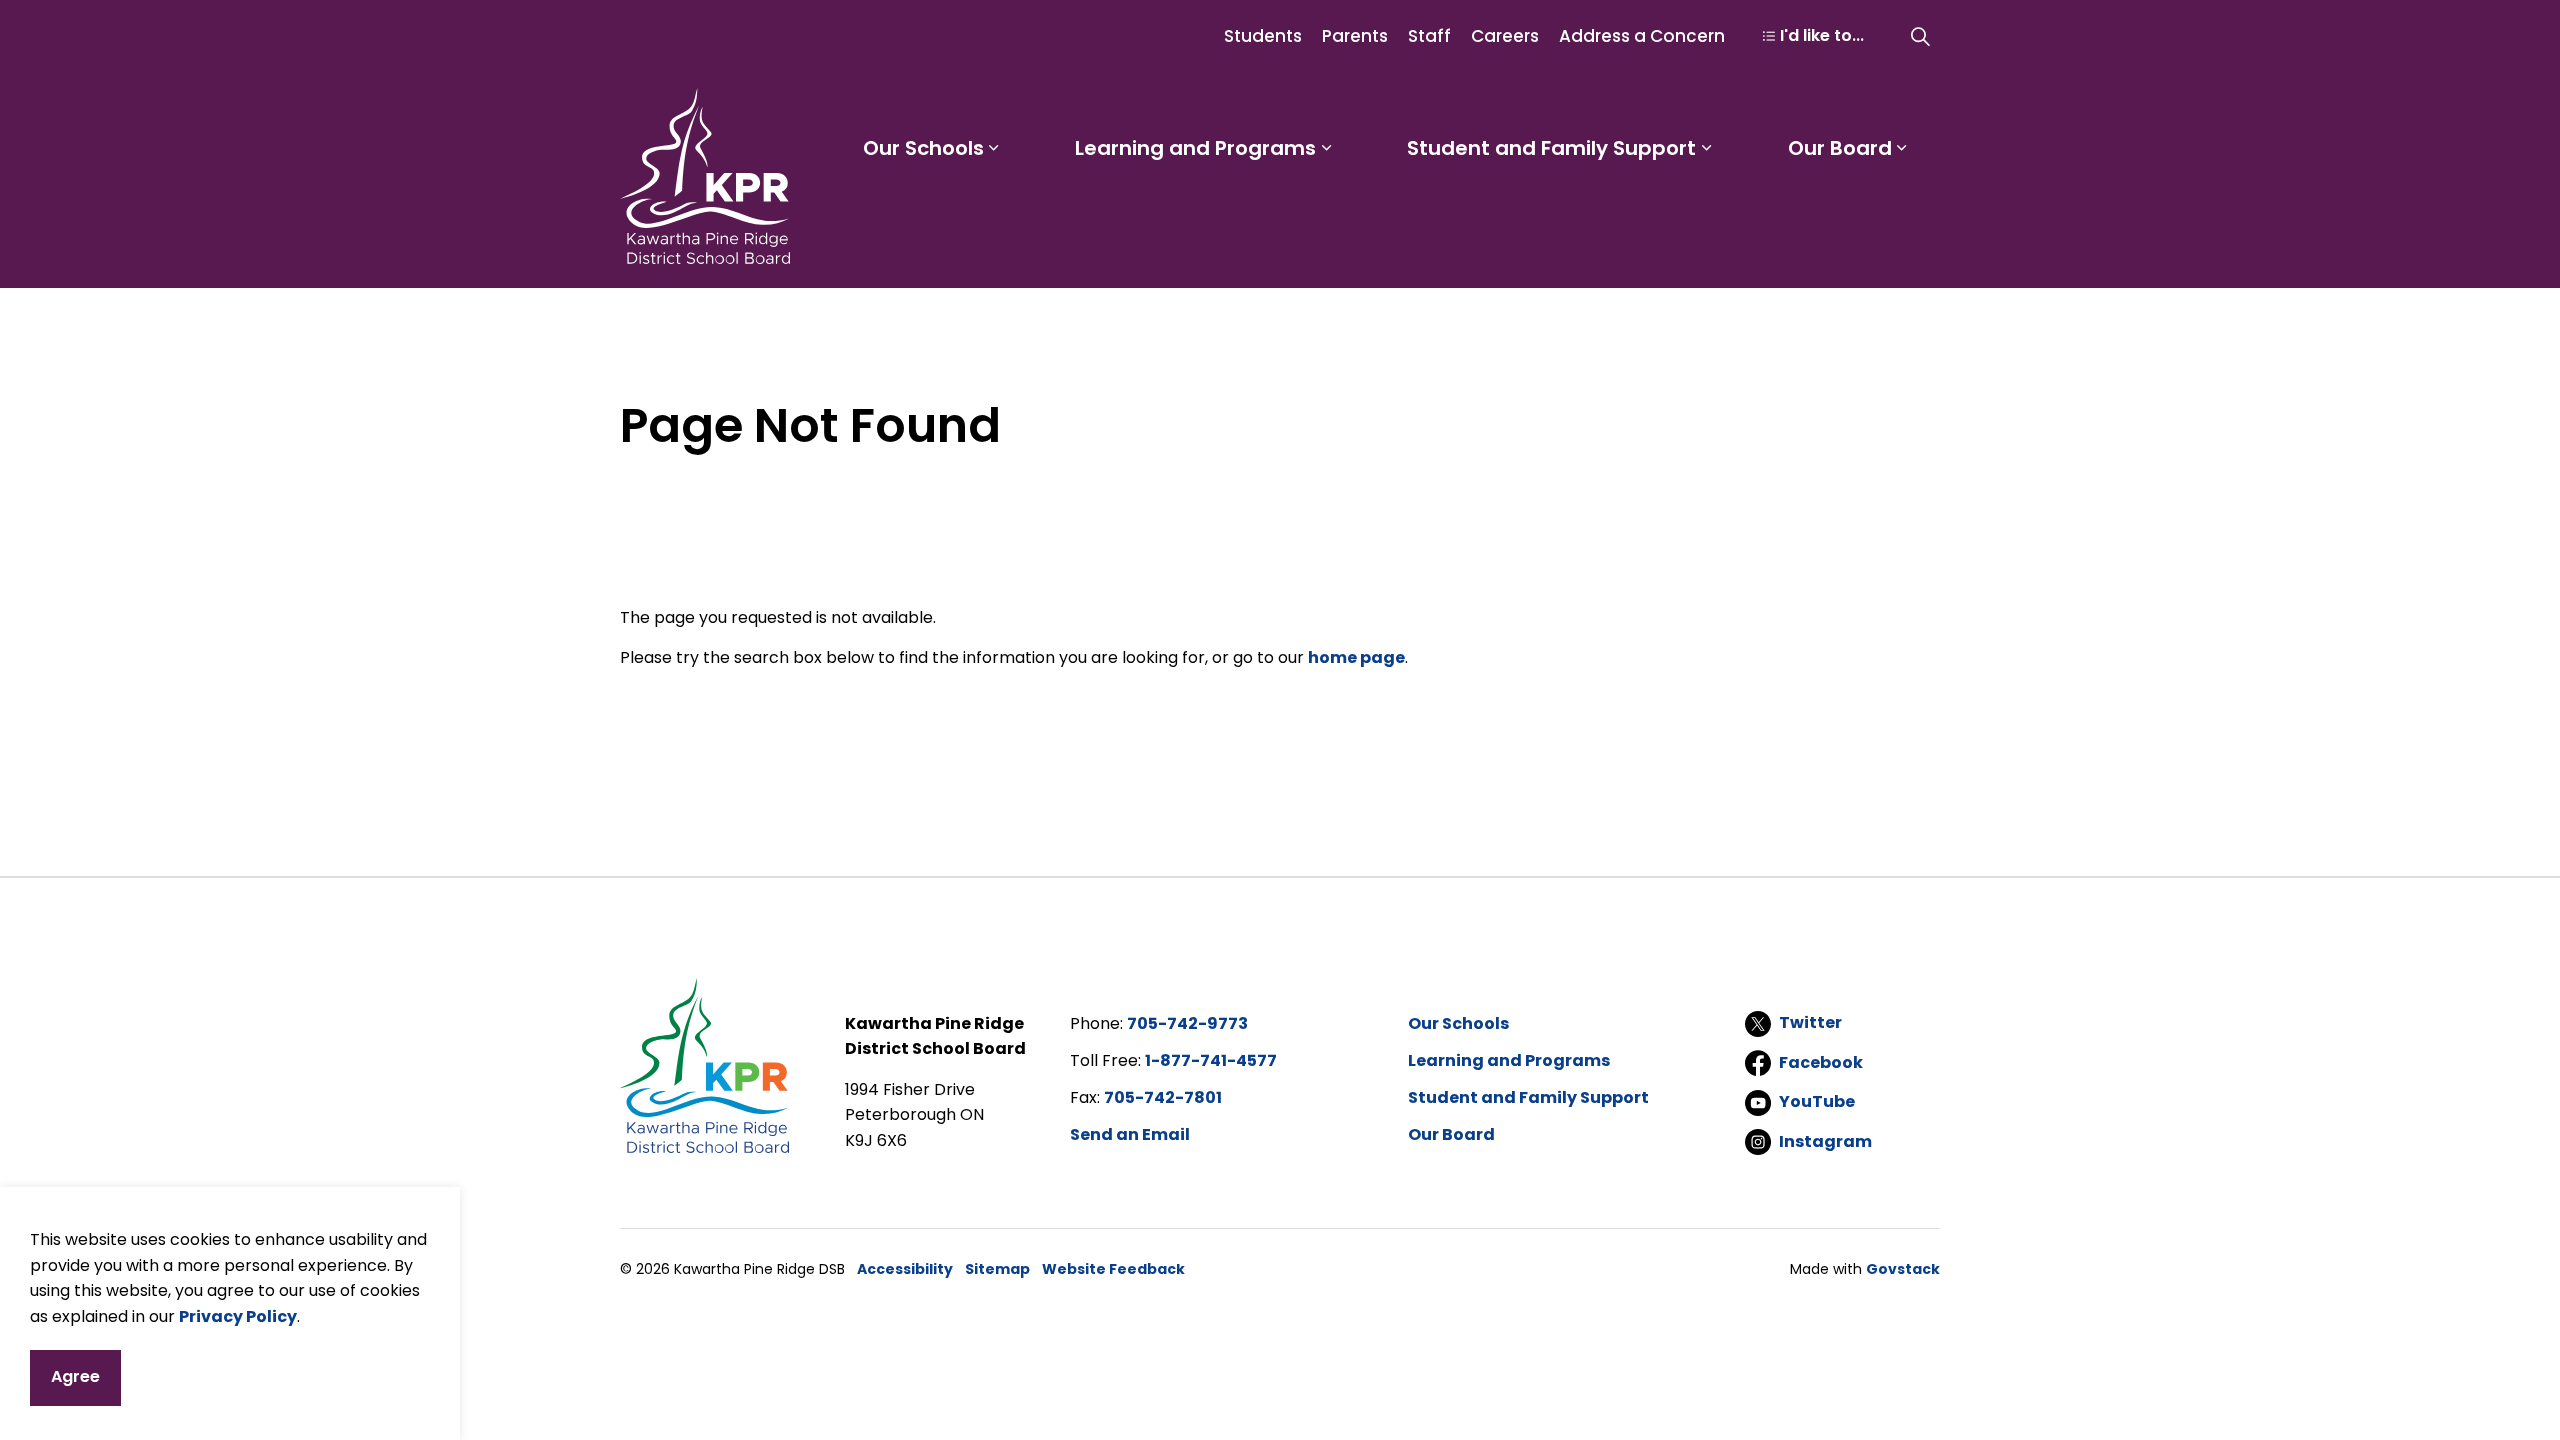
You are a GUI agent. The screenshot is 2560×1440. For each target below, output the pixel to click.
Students (1263, 36)
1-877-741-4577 (1211, 1060)
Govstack (1903, 1269)
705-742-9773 (1187, 1023)
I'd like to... (1822, 35)
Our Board (1840, 148)
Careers (1505, 36)
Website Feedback (1113, 1269)
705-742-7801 (1163, 1097)
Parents (1355, 36)
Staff (1429, 36)
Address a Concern (1642, 36)
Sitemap (997, 1269)
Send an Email (1130, 1134)
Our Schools (923, 148)
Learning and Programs (1195, 148)
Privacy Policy (238, 1315)
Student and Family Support (1551, 148)
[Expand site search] (1920, 36)
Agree (75, 1376)
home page (1356, 657)
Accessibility (905, 1269)
